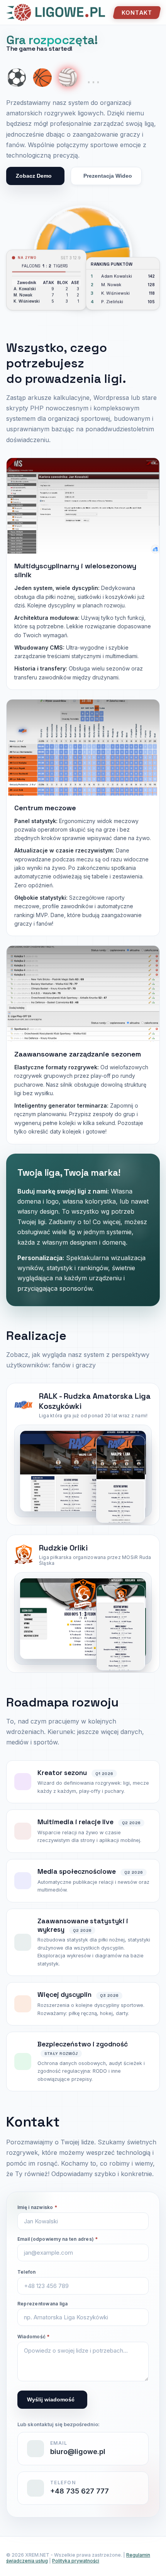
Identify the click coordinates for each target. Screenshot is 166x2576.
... (93, 77)
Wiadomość (34, 2337)
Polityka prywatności (76, 2561)
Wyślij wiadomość (51, 2399)
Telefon (27, 2272)
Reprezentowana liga (43, 2304)
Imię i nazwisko (37, 2207)
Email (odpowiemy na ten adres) (58, 2239)
